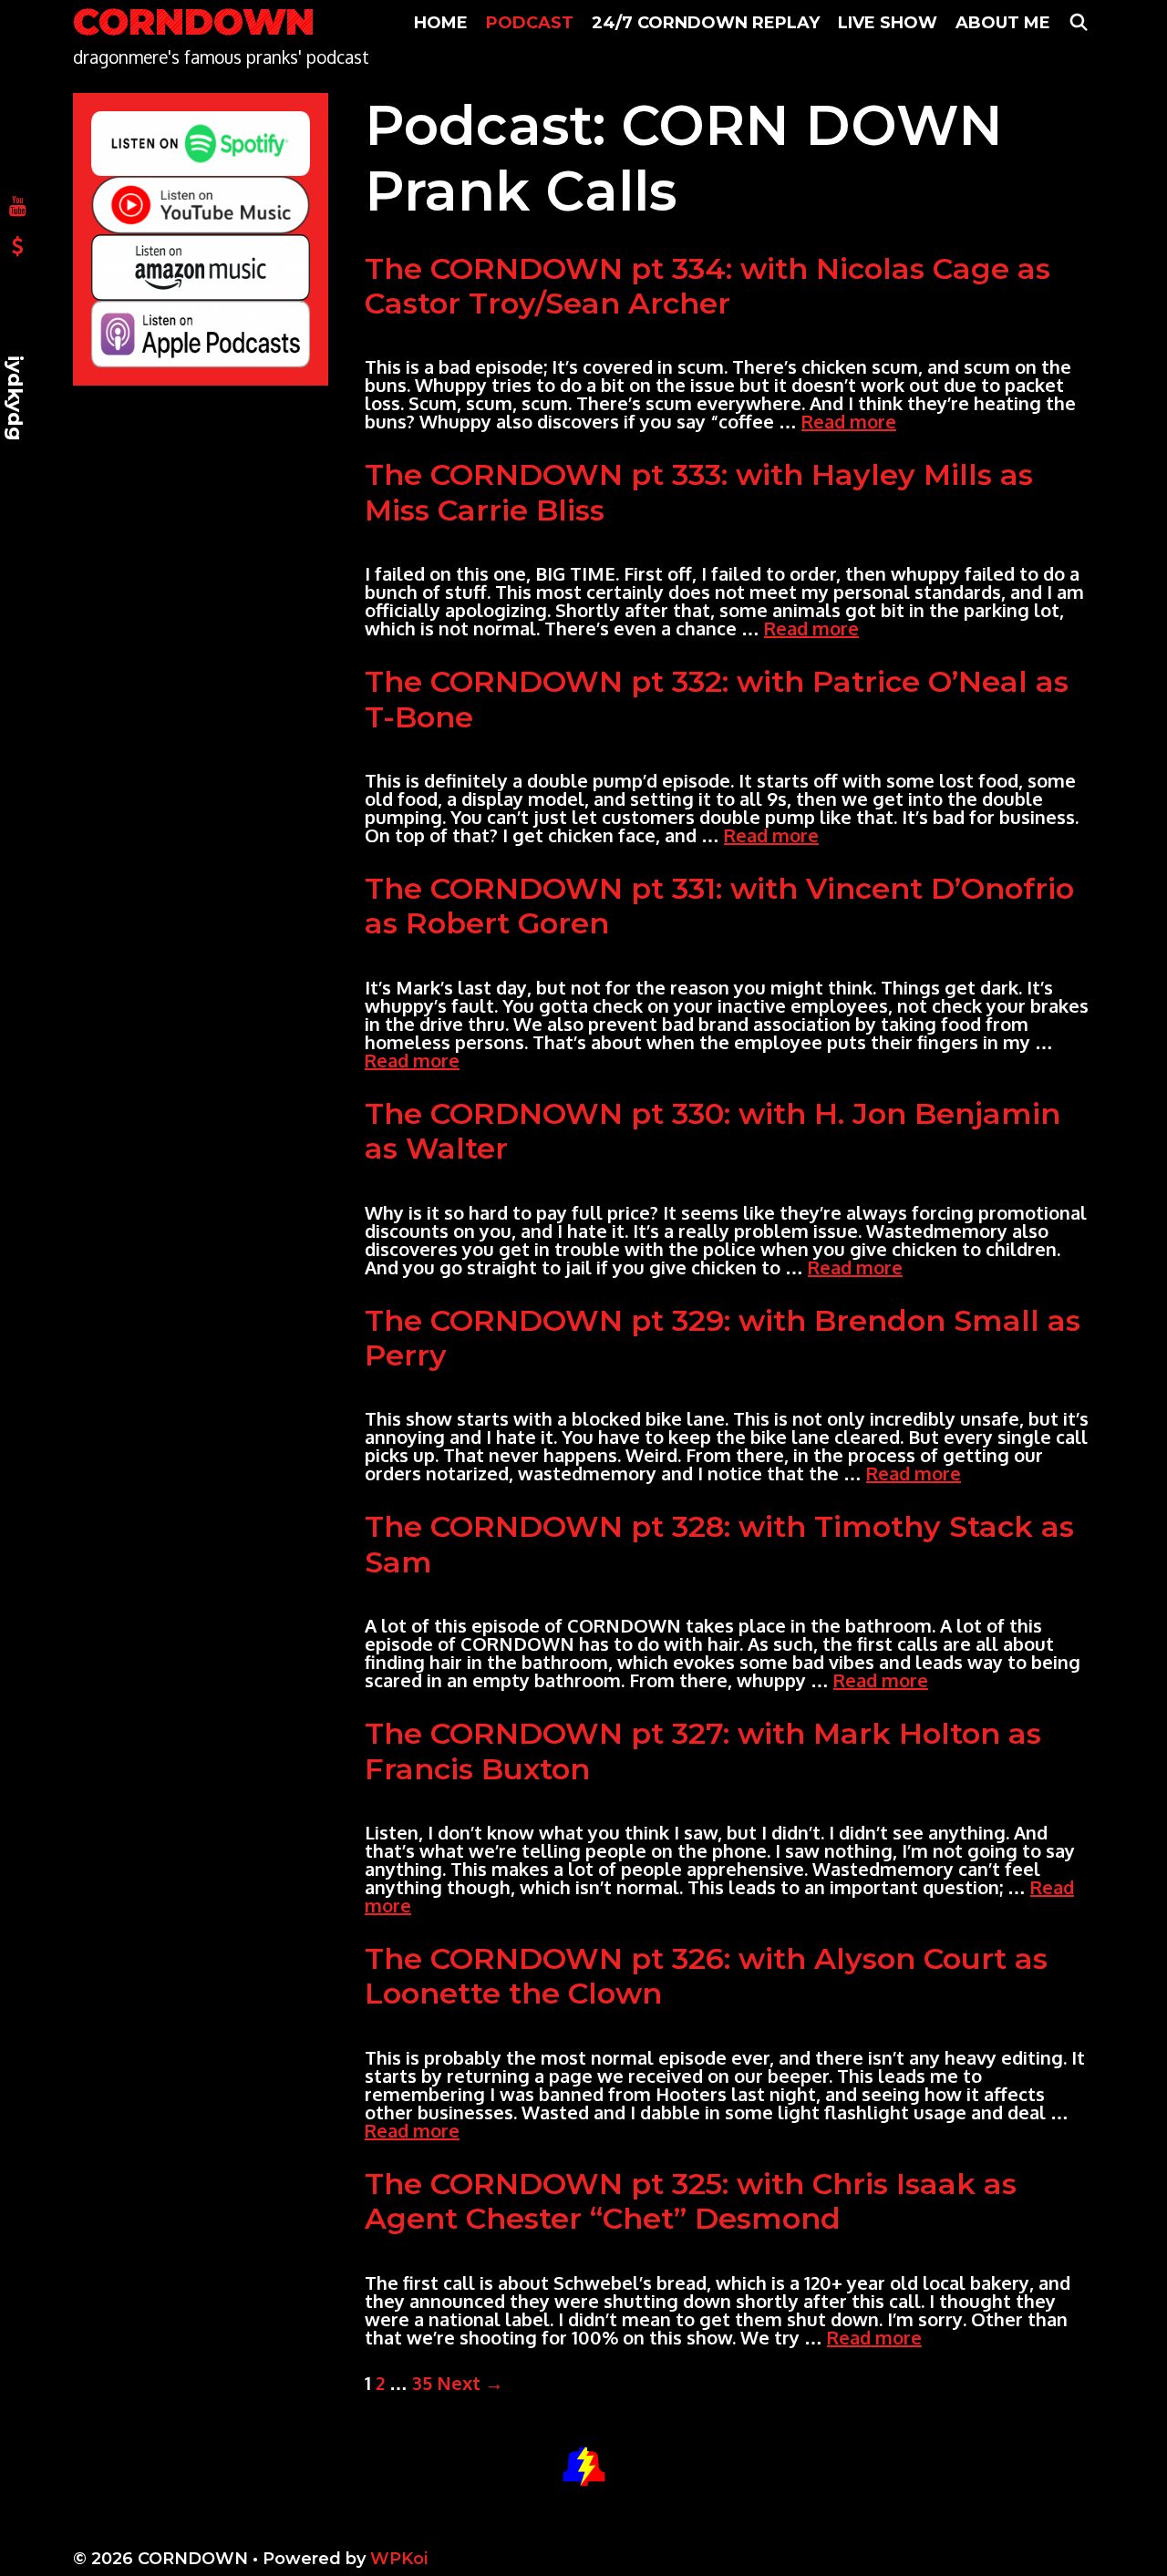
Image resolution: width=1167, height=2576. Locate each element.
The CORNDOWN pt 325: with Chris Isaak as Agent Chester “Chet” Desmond (691, 2201)
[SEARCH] (1079, 23)
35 (422, 2383)
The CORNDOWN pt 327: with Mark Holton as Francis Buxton (703, 1751)
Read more (849, 421)
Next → (470, 2383)
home (441, 23)
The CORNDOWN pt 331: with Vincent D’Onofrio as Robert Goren (719, 906)
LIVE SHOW (888, 23)
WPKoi (399, 2559)
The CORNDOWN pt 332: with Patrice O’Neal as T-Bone (717, 699)
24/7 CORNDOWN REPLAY (706, 23)
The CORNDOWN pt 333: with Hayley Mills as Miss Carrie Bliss (699, 492)
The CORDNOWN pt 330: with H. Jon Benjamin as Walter (713, 1131)
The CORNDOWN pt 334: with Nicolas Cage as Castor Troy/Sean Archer (707, 286)
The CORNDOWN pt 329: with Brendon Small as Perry (723, 1338)
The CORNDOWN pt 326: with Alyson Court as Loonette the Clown (706, 1976)
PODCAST (530, 23)
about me (1003, 23)
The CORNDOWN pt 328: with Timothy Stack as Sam (719, 1544)
